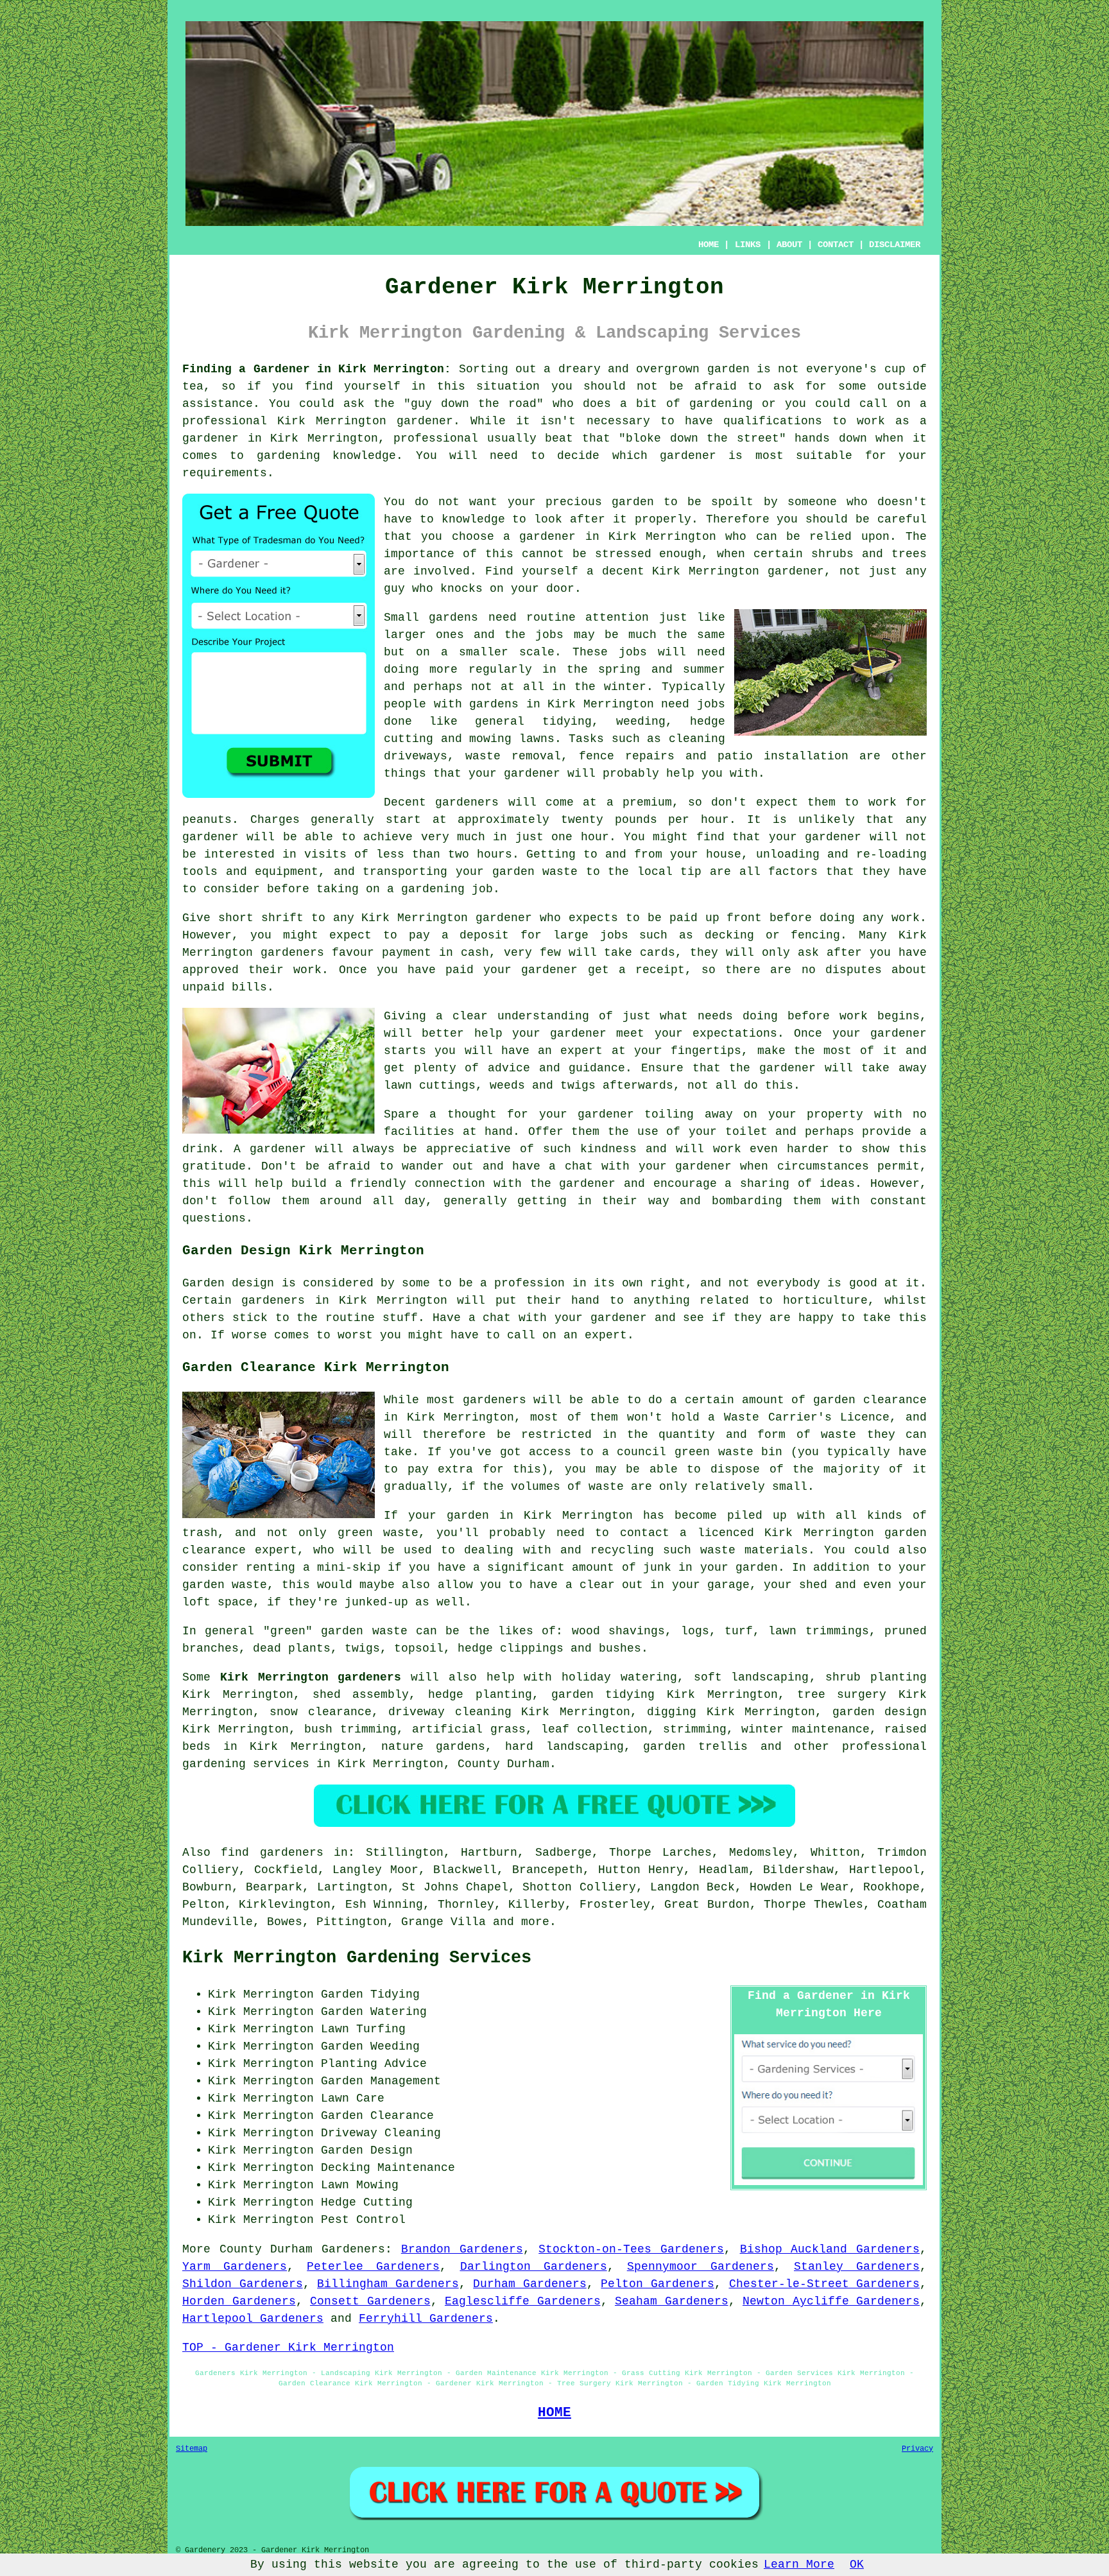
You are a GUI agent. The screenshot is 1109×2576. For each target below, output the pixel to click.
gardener (796, 571)
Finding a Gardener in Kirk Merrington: (317, 369)
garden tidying (603, 1695)
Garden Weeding (370, 2046)
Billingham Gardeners (388, 2284)
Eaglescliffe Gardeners (523, 2301)
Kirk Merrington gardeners (311, 1677)
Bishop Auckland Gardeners (830, 2249)
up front (734, 918)
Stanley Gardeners (857, 2267)
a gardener (539, 537)
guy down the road (474, 404)
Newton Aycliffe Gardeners (831, 2301)
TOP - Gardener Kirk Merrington (288, 2347)
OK (857, 2564)
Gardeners (353, 2249)
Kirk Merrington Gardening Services (357, 1958)
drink (200, 1149)
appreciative (469, 1149)
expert (606, 1335)
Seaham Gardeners (672, 2301)
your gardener (514, 774)
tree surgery (842, 1695)
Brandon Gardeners (462, 2249)
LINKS (748, 245)
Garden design (228, 1283)
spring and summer (662, 670)
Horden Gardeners (239, 2301)
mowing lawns (512, 739)
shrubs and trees (869, 554)
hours (494, 854)
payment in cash (435, 953)
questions (214, 1218)
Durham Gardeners (530, 2284)
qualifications (773, 421)
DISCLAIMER (895, 245)
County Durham (503, 1764)
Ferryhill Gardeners (426, 2319)
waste (560, 872)
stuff (400, 1318)
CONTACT (836, 245)
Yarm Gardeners (235, 2267)
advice (509, 1068)
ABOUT (789, 245)
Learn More (799, 2564)
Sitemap (192, 2449)
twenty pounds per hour (645, 820)
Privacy (917, 2449)
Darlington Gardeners (534, 2267)
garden (728, 369)
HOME (709, 245)
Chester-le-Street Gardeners (825, 2284)
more (535, 1922)
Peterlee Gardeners (373, 2267)
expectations (735, 1033)
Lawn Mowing (360, 2185)
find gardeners (272, 1853)
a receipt (652, 970)
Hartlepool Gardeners (253, 2319)
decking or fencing (773, 935)
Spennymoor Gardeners (701, 2267)
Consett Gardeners (370, 2301)
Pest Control (363, 2220)
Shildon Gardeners (243, 2284)
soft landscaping (752, 1677)
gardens (494, 704)
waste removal (513, 756)
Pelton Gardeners (658, 2284)
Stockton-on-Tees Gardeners (631, 2249)
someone (812, 502)
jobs (549, 635)
